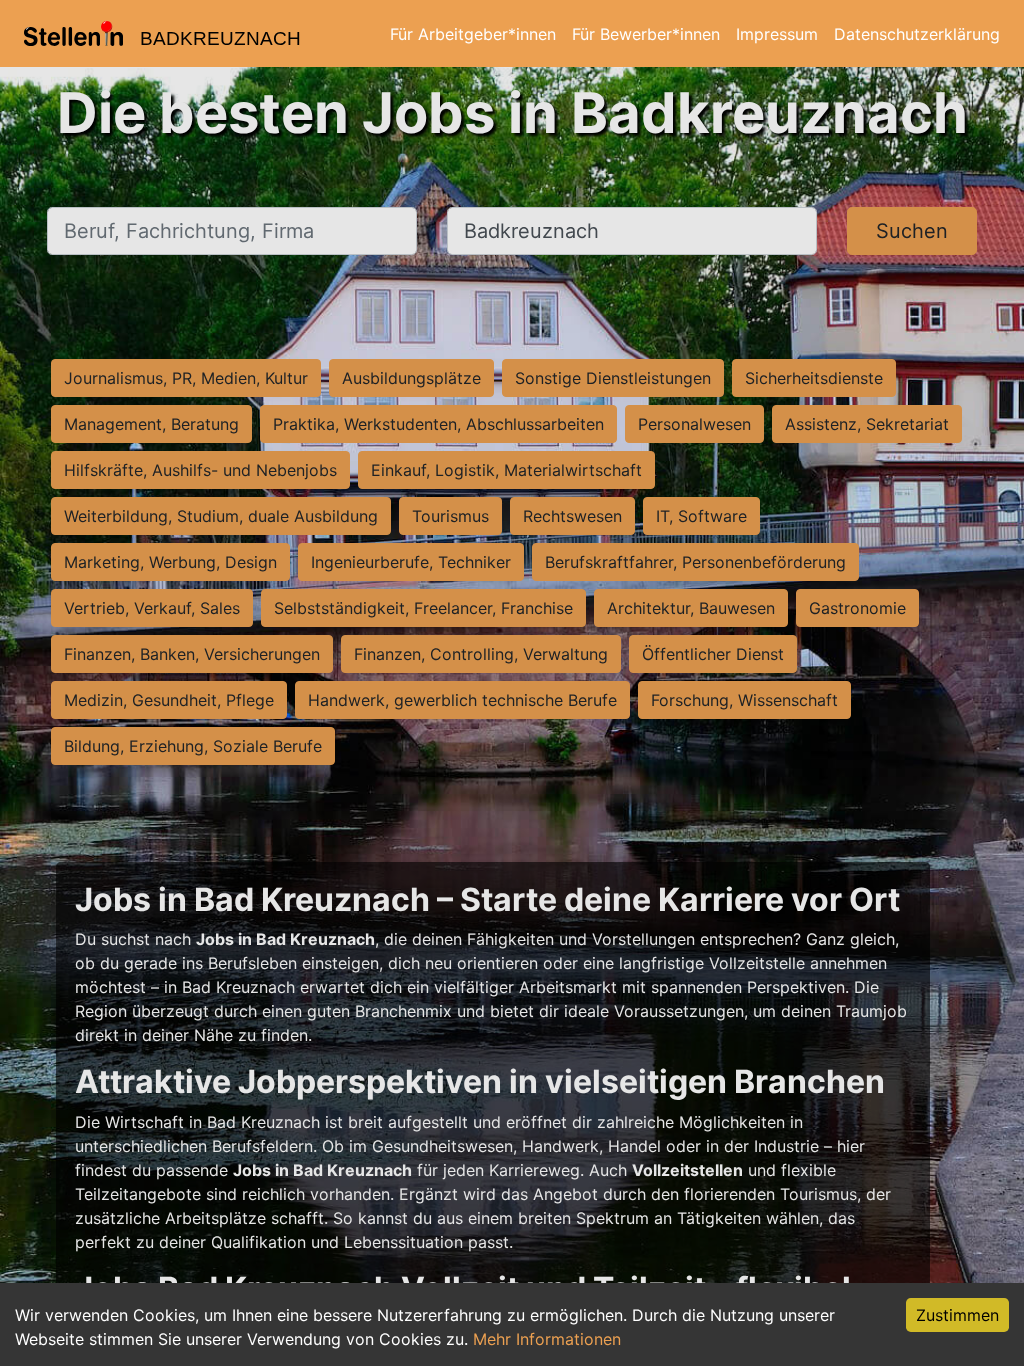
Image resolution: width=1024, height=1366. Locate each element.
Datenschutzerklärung (917, 34)
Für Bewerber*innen (646, 34)
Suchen (912, 231)
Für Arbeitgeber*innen (473, 34)
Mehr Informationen (547, 1339)
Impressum (777, 34)
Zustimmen (957, 1315)
